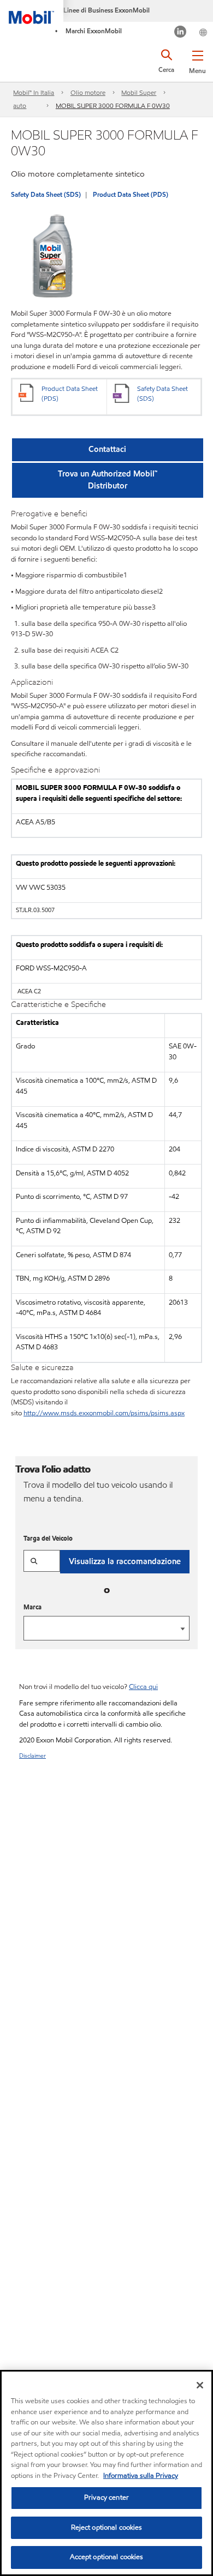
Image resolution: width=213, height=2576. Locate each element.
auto (20, 105)
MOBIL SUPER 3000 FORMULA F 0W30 (113, 105)
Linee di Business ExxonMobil (106, 10)
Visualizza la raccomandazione (125, 1561)
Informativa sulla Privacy (141, 2476)
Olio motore (88, 92)
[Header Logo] (32, 12)
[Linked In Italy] (181, 33)
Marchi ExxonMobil (94, 31)
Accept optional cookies (107, 2557)
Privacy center (106, 2497)
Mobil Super (139, 92)
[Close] (200, 2385)
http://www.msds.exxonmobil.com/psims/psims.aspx (104, 1413)
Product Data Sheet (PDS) (131, 194)
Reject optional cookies (107, 2527)
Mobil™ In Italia (34, 92)
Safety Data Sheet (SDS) (46, 194)
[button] (197, 60)
